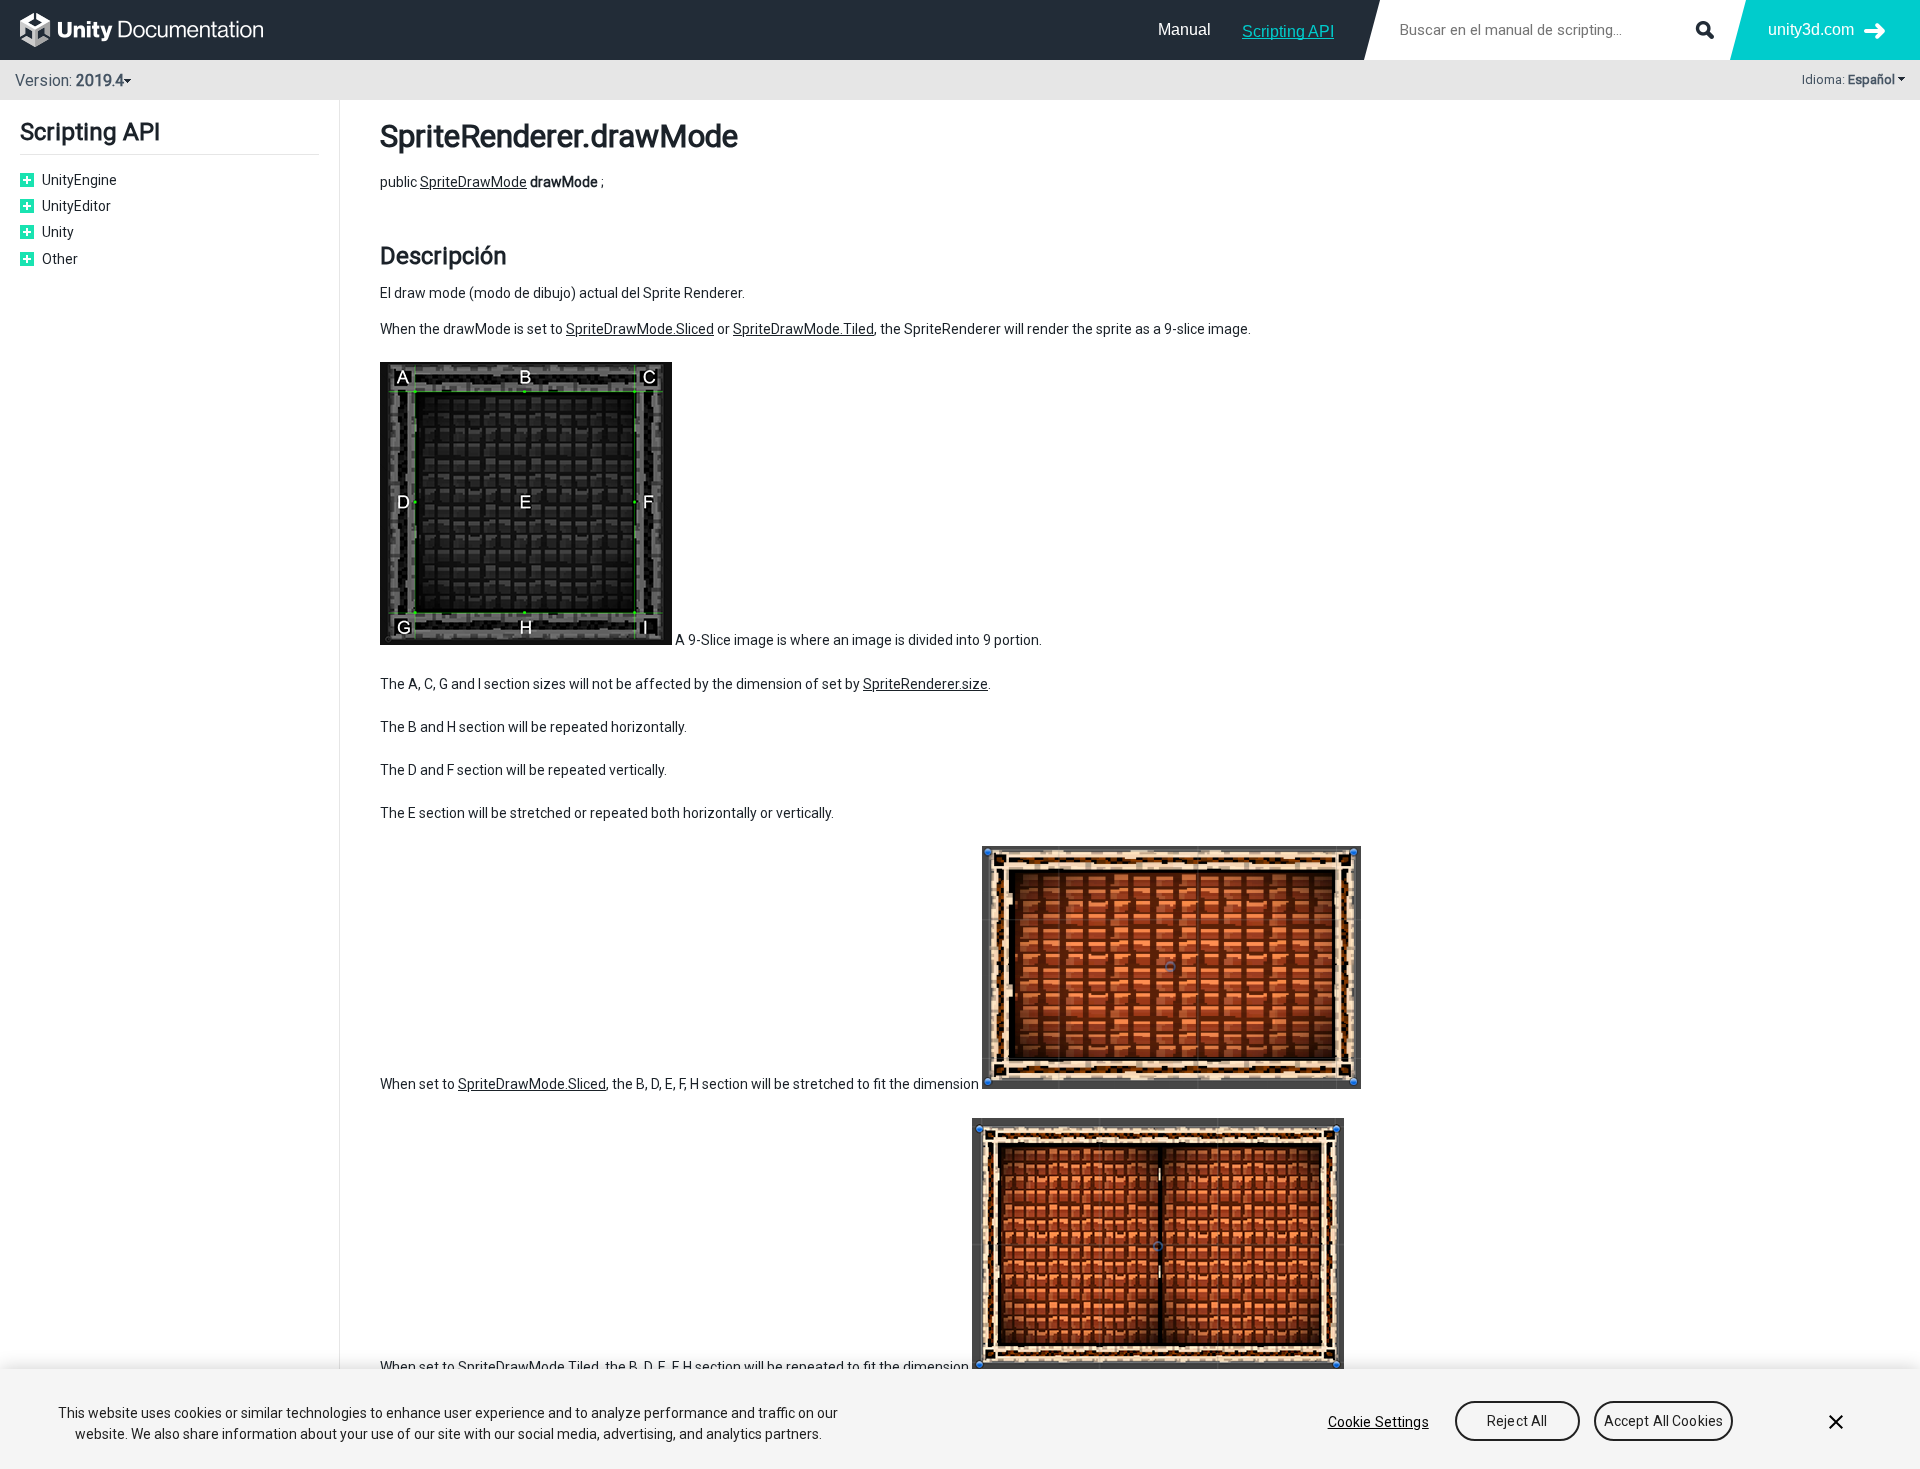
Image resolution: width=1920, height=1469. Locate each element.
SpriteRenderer (481, 136)
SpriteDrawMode (473, 182)
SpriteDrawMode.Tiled (803, 329)
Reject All (1517, 1422)
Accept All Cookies (1664, 1422)
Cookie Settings (1378, 1422)
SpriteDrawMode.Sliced (640, 329)
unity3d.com (1811, 29)
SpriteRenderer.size (925, 684)
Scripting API (1288, 31)
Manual (1184, 29)
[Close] (1836, 1422)
